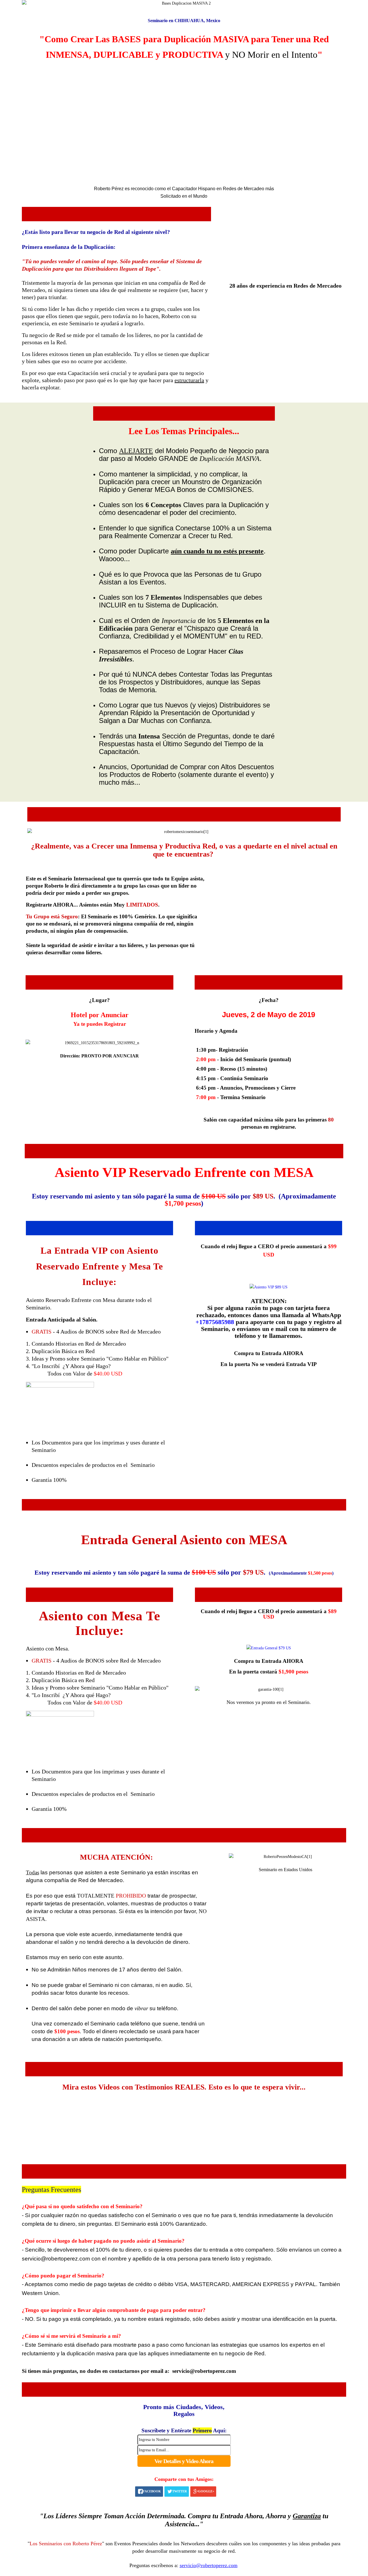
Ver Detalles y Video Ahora (184, 2461)
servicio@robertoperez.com (204, 2371)
